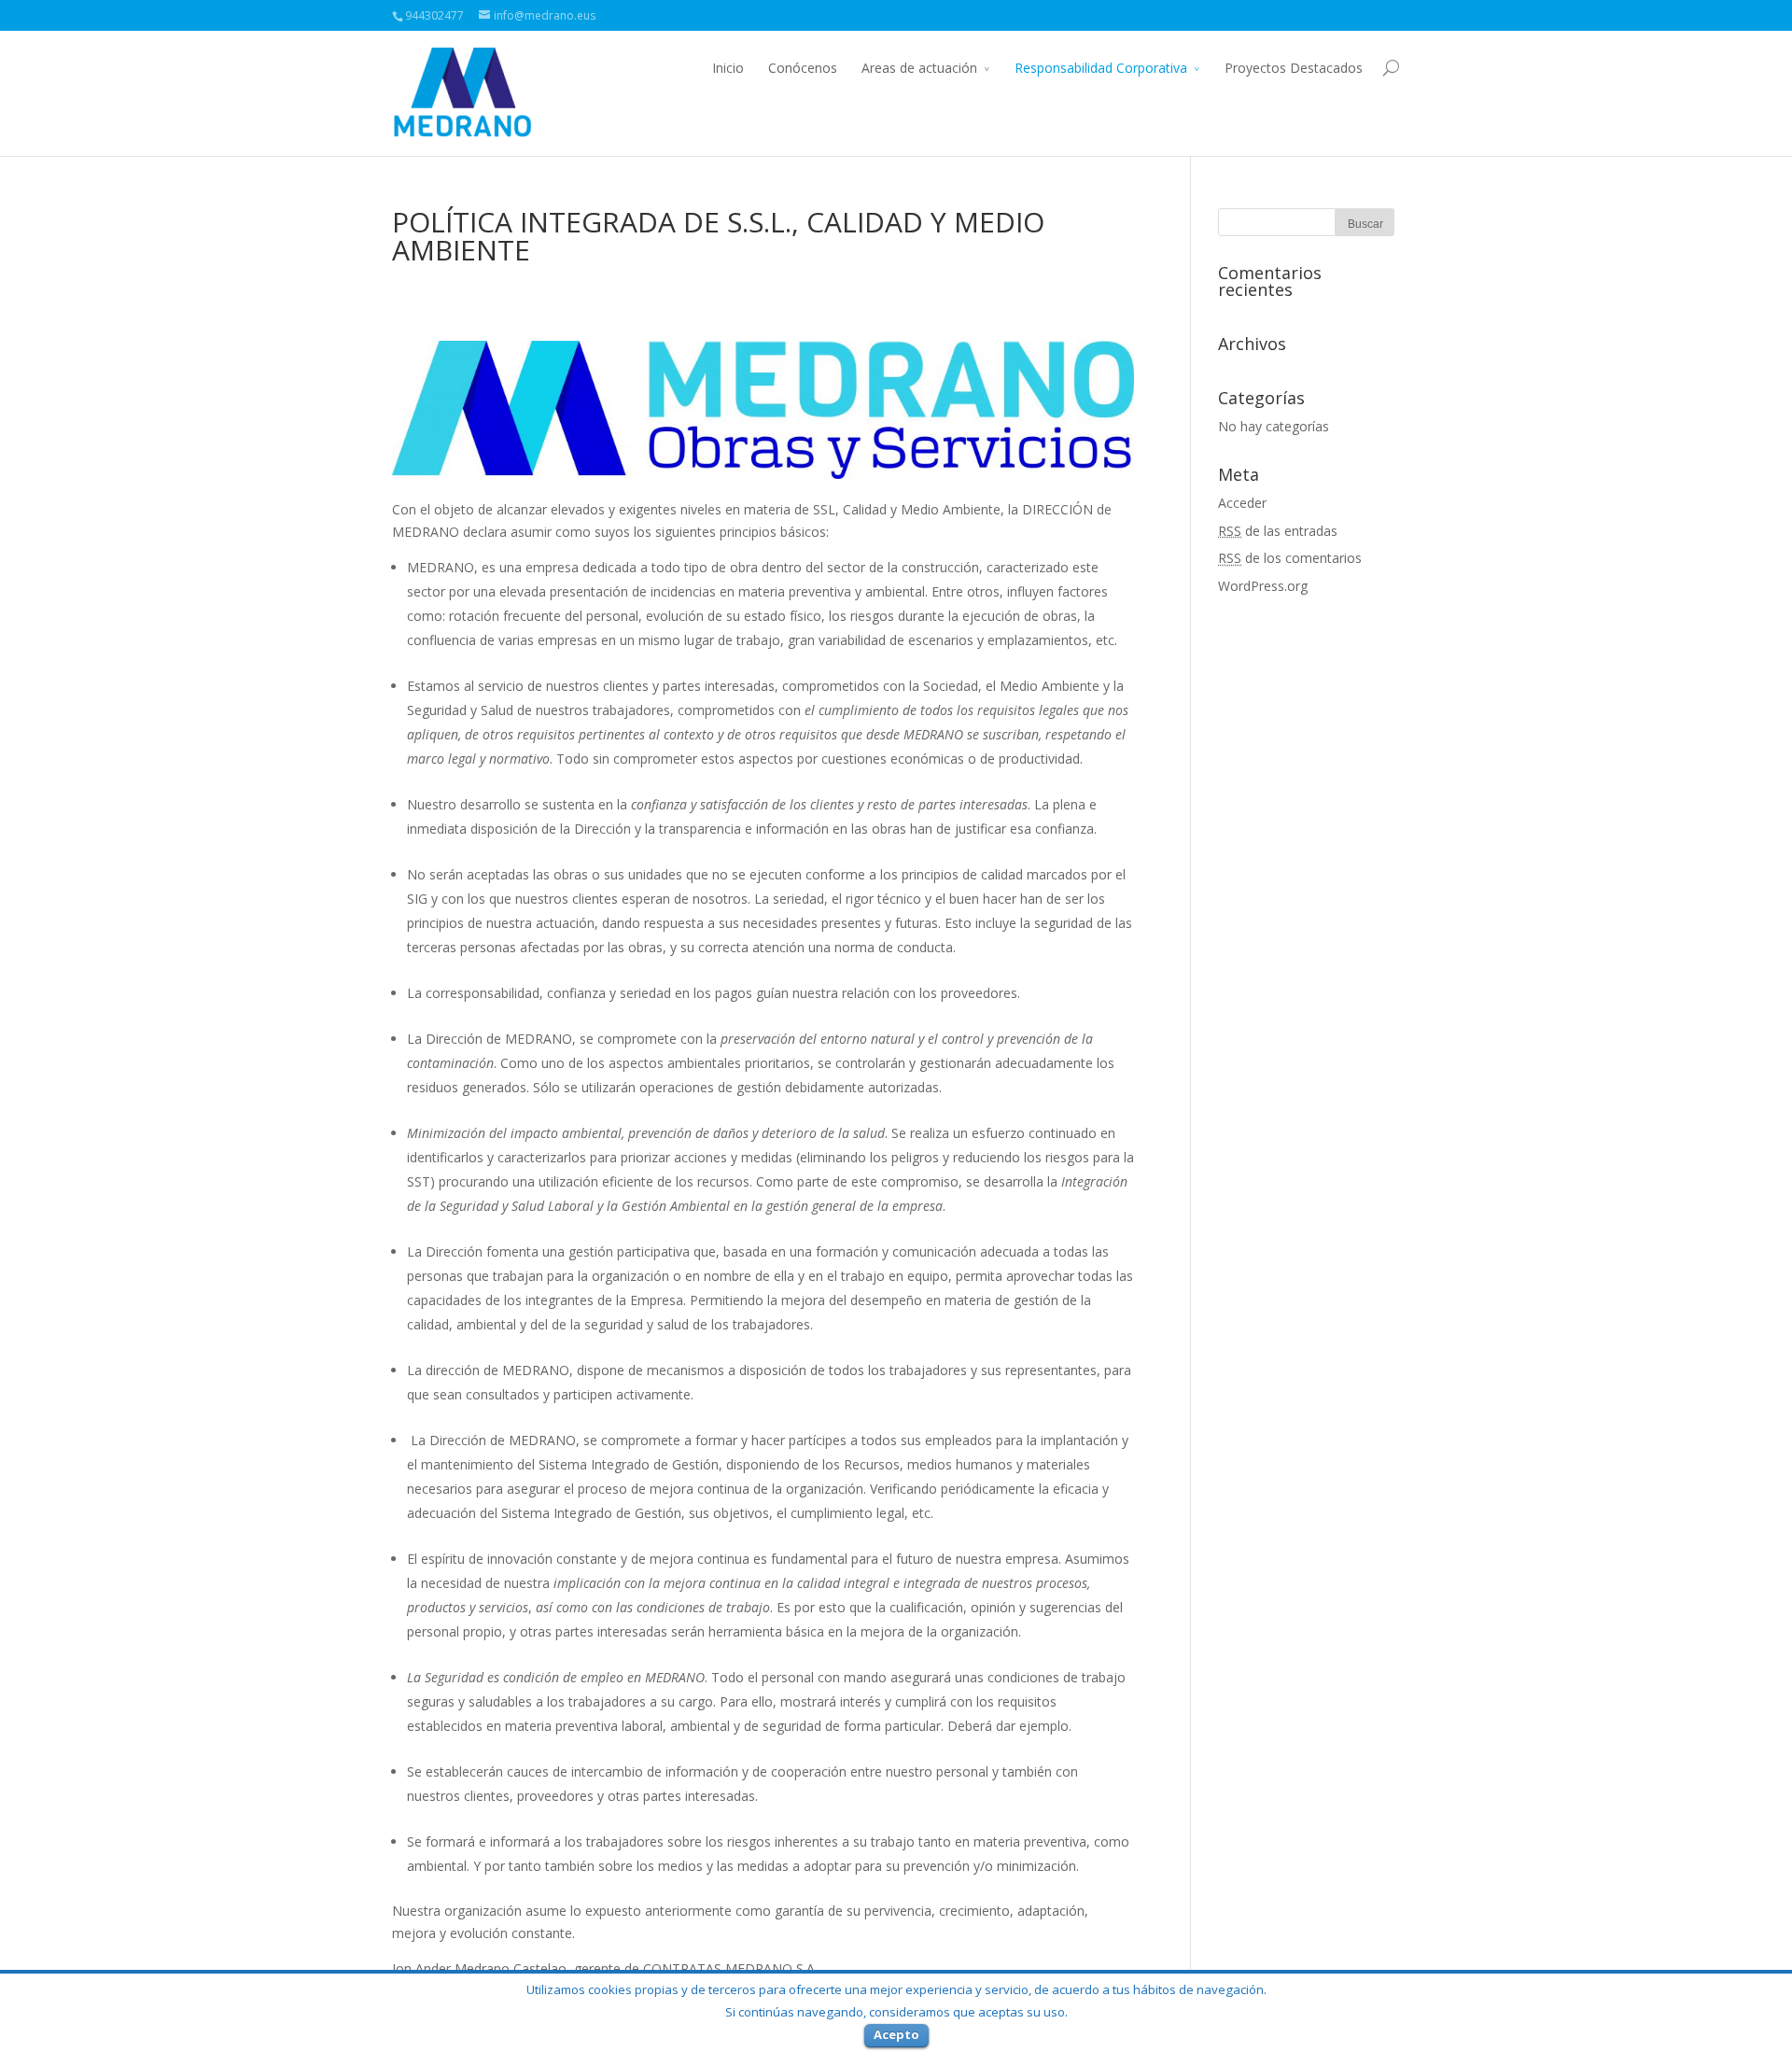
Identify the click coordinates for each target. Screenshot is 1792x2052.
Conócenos (803, 68)
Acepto (896, 2034)
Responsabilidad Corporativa (1101, 68)
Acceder (1242, 503)
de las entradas (1278, 531)
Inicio (728, 68)
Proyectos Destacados (1294, 68)
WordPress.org (1263, 586)
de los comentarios (1290, 558)
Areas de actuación (919, 68)
